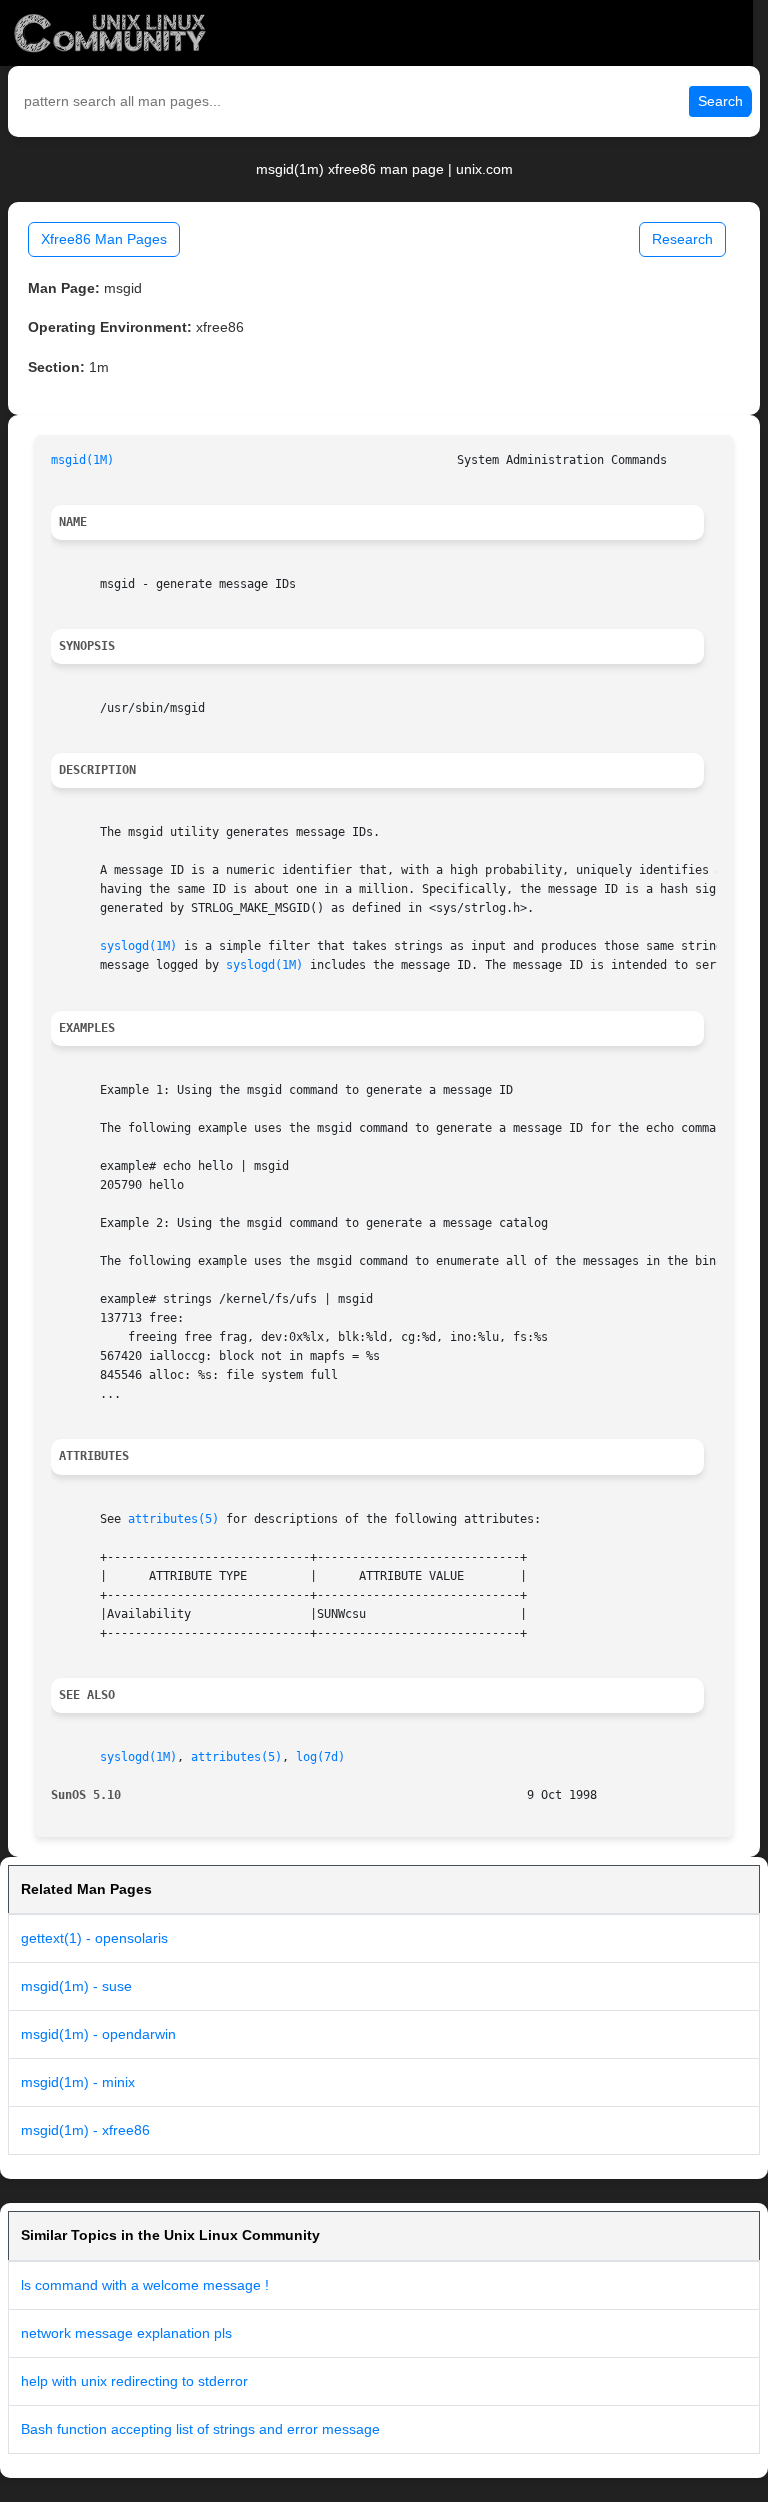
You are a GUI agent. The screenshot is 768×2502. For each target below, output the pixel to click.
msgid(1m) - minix (78, 2082)
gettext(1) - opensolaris (94, 1938)
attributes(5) (173, 1519)
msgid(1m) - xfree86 (85, 2130)
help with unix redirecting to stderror (134, 2381)
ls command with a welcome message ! (145, 2285)
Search (720, 101)
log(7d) (320, 1757)
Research (682, 239)
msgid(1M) (82, 460)
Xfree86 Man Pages (104, 239)
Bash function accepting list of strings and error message (200, 2429)
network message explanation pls (126, 2333)
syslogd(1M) (138, 946)
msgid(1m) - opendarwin (98, 2034)
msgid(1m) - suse (76, 1986)
